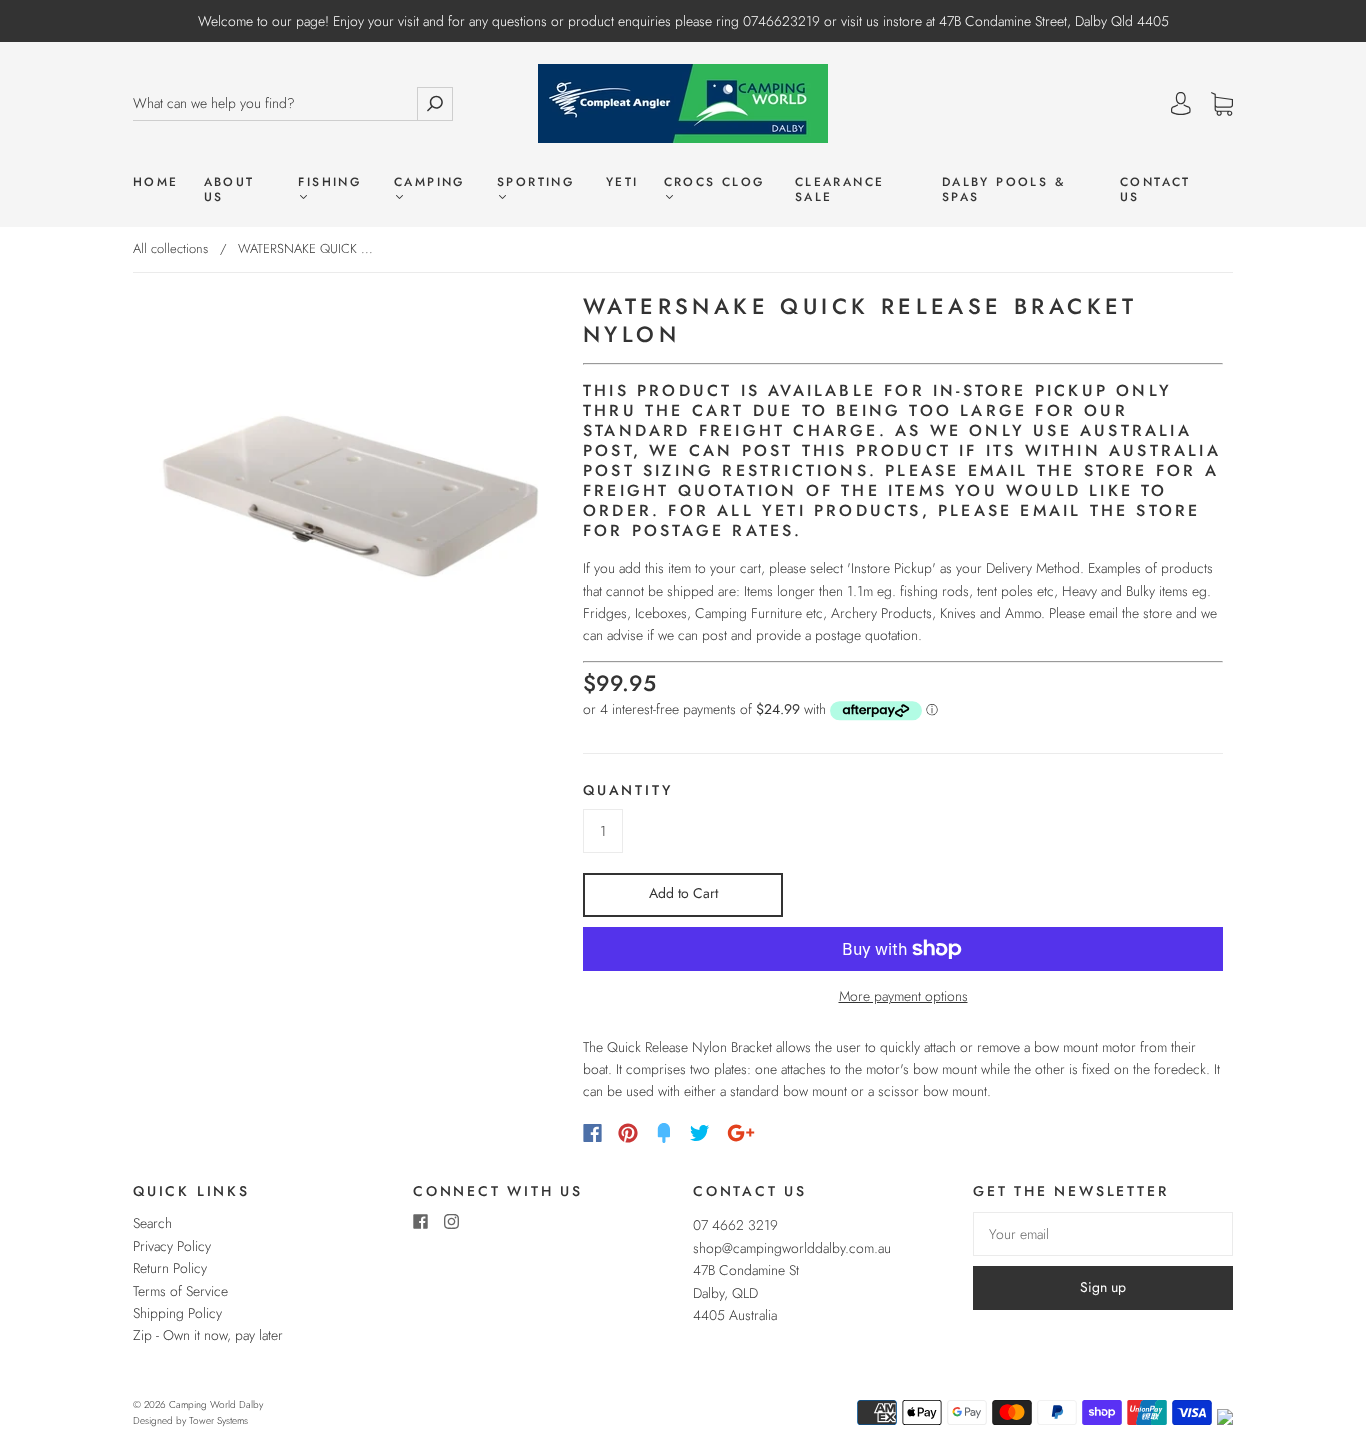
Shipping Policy (177, 1313)
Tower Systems (218, 1420)
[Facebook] (592, 1133)
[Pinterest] (628, 1133)
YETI (622, 182)
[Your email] (1103, 1234)
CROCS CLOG (714, 183)
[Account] (1181, 104)
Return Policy (170, 1268)
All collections (170, 248)
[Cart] (1222, 105)
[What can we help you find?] (275, 103)
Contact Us (1155, 190)
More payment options (903, 996)
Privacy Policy (172, 1246)
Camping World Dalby (216, 1404)
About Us (229, 190)
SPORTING (535, 183)
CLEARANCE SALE (840, 190)
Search (152, 1223)
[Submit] (435, 103)
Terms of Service (180, 1291)
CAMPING (429, 183)
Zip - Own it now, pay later (208, 1335)
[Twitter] (700, 1133)
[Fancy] (664, 1133)
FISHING (329, 183)
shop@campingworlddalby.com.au (792, 1248)
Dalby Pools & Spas (1003, 190)
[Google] (741, 1133)
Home (156, 182)
